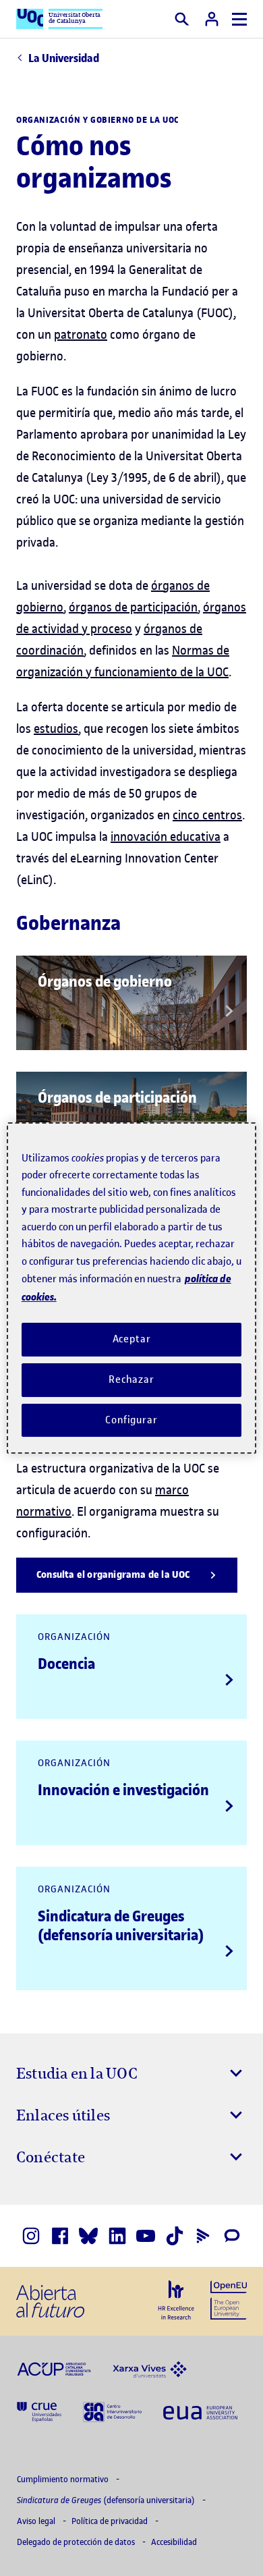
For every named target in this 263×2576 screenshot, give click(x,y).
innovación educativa (166, 837)
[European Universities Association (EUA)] (200, 2411)
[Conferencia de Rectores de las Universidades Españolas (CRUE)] (39, 2411)
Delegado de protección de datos (77, 2542)
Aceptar (132, 1339)
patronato (81, 334)
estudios (56, 729)
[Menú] (239, 19)
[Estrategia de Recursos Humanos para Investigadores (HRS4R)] (176, 2300)
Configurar (131, 1420)
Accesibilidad (174, 2542)
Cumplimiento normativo (64, 2479)
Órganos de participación (117, 1097)
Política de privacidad (111, 2521)
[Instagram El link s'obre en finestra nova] (31, 2236)
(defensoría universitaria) (107, 2500)
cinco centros (207, 815)
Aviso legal (37, 2521)
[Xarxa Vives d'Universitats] (150, 2368)
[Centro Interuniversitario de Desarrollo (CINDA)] (112, 2411)
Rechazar (131, 1379)
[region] (132, 1288)
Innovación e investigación (123, 1790)
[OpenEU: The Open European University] (229, 2299)
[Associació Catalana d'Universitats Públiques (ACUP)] (54, 2368)
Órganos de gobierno (105, 981)
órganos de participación (133, 607)
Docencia (66, 1664)
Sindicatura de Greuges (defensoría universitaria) (121, 1925)
